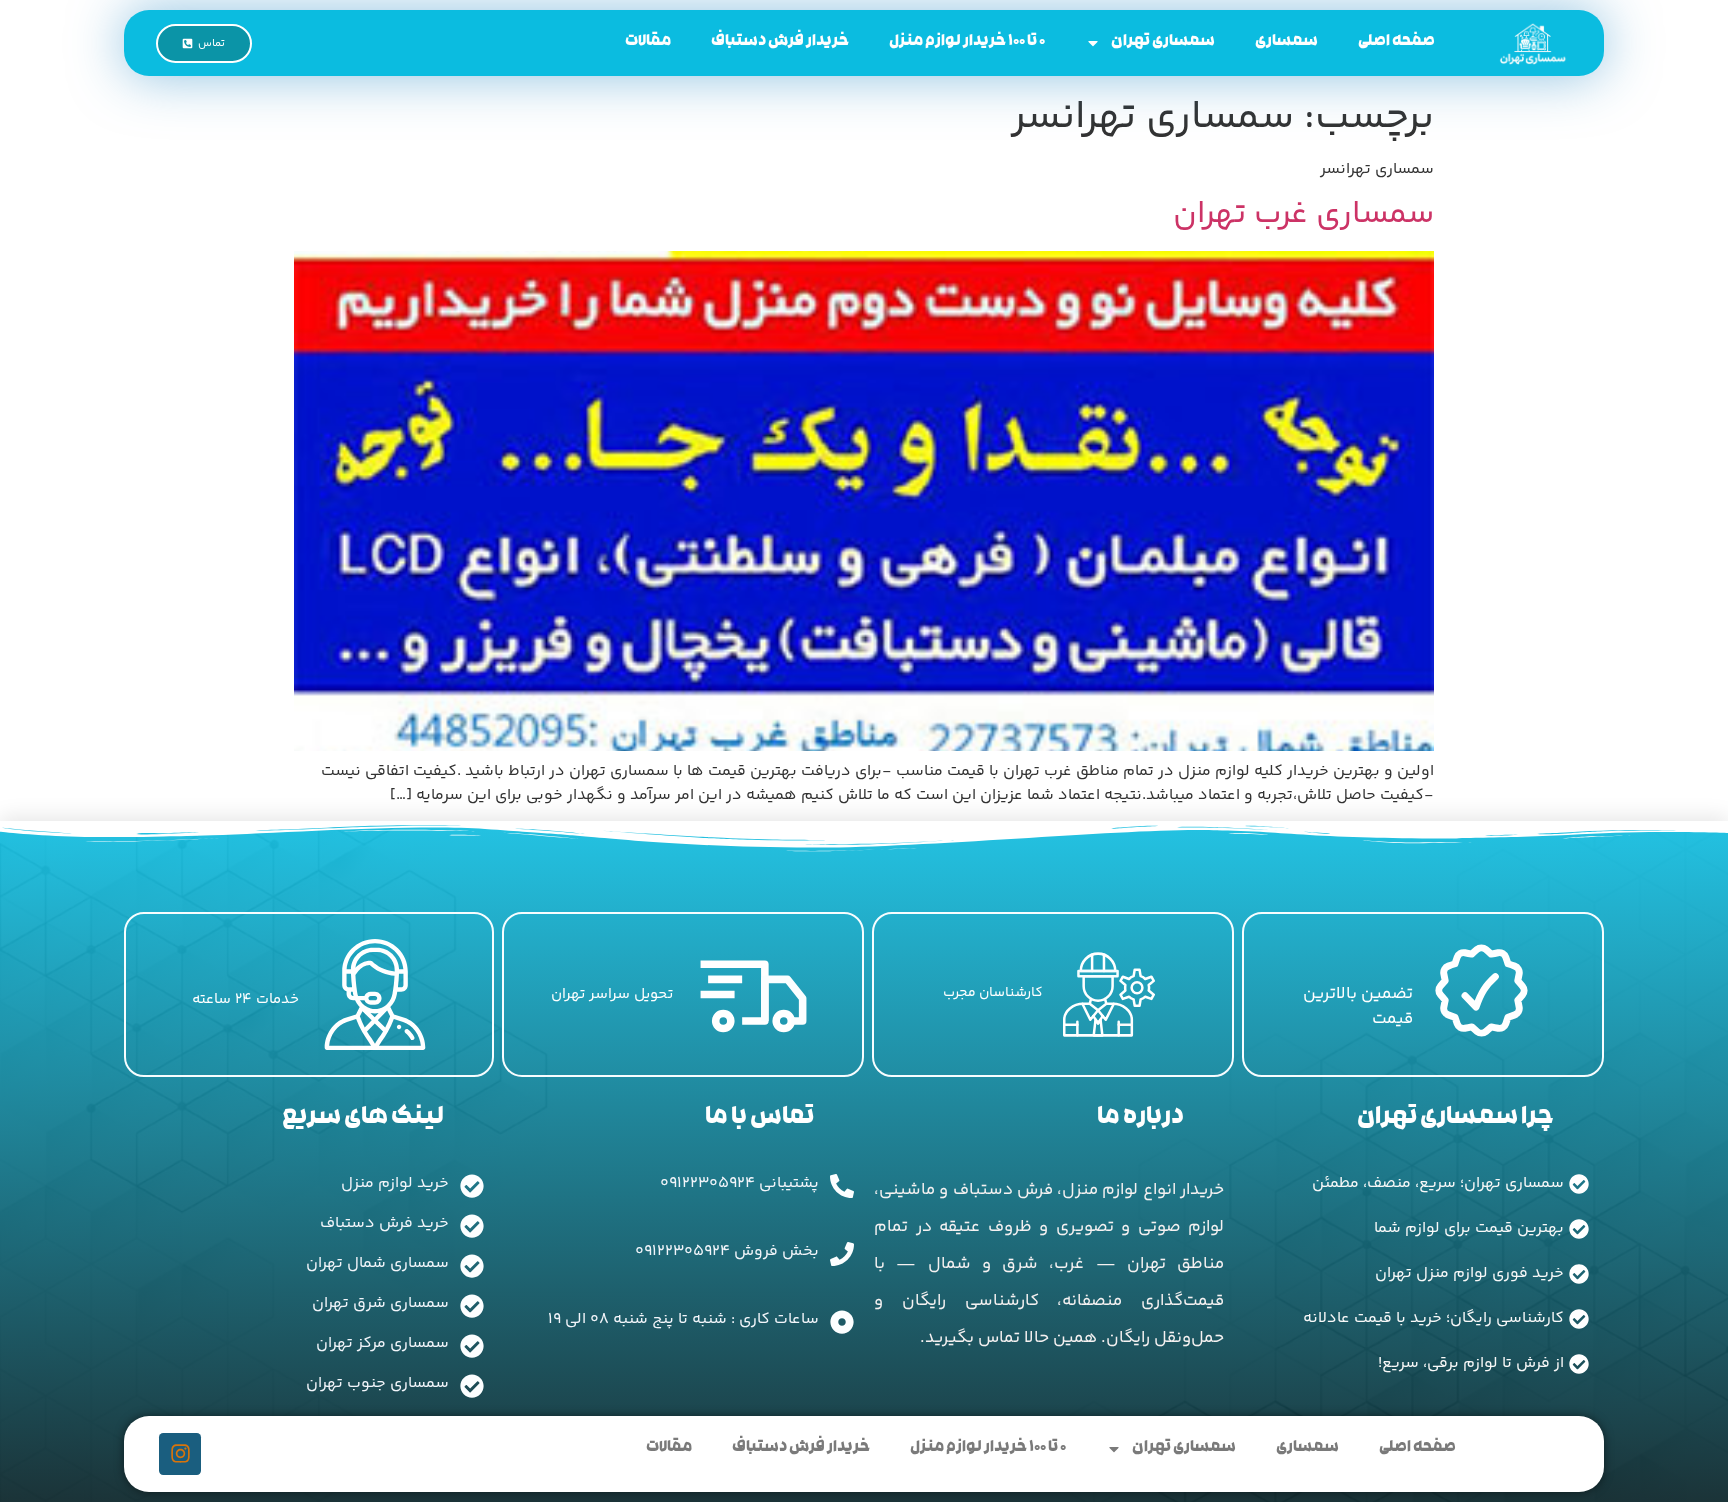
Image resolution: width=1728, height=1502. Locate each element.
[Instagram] (180, 1454)
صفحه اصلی (1396, 42)
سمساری (1286, 42)
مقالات (648, 42)
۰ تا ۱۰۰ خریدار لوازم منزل (967, 42)
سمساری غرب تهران (1303, 215)
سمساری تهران (1163, 42)
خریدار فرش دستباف (780, 42)
